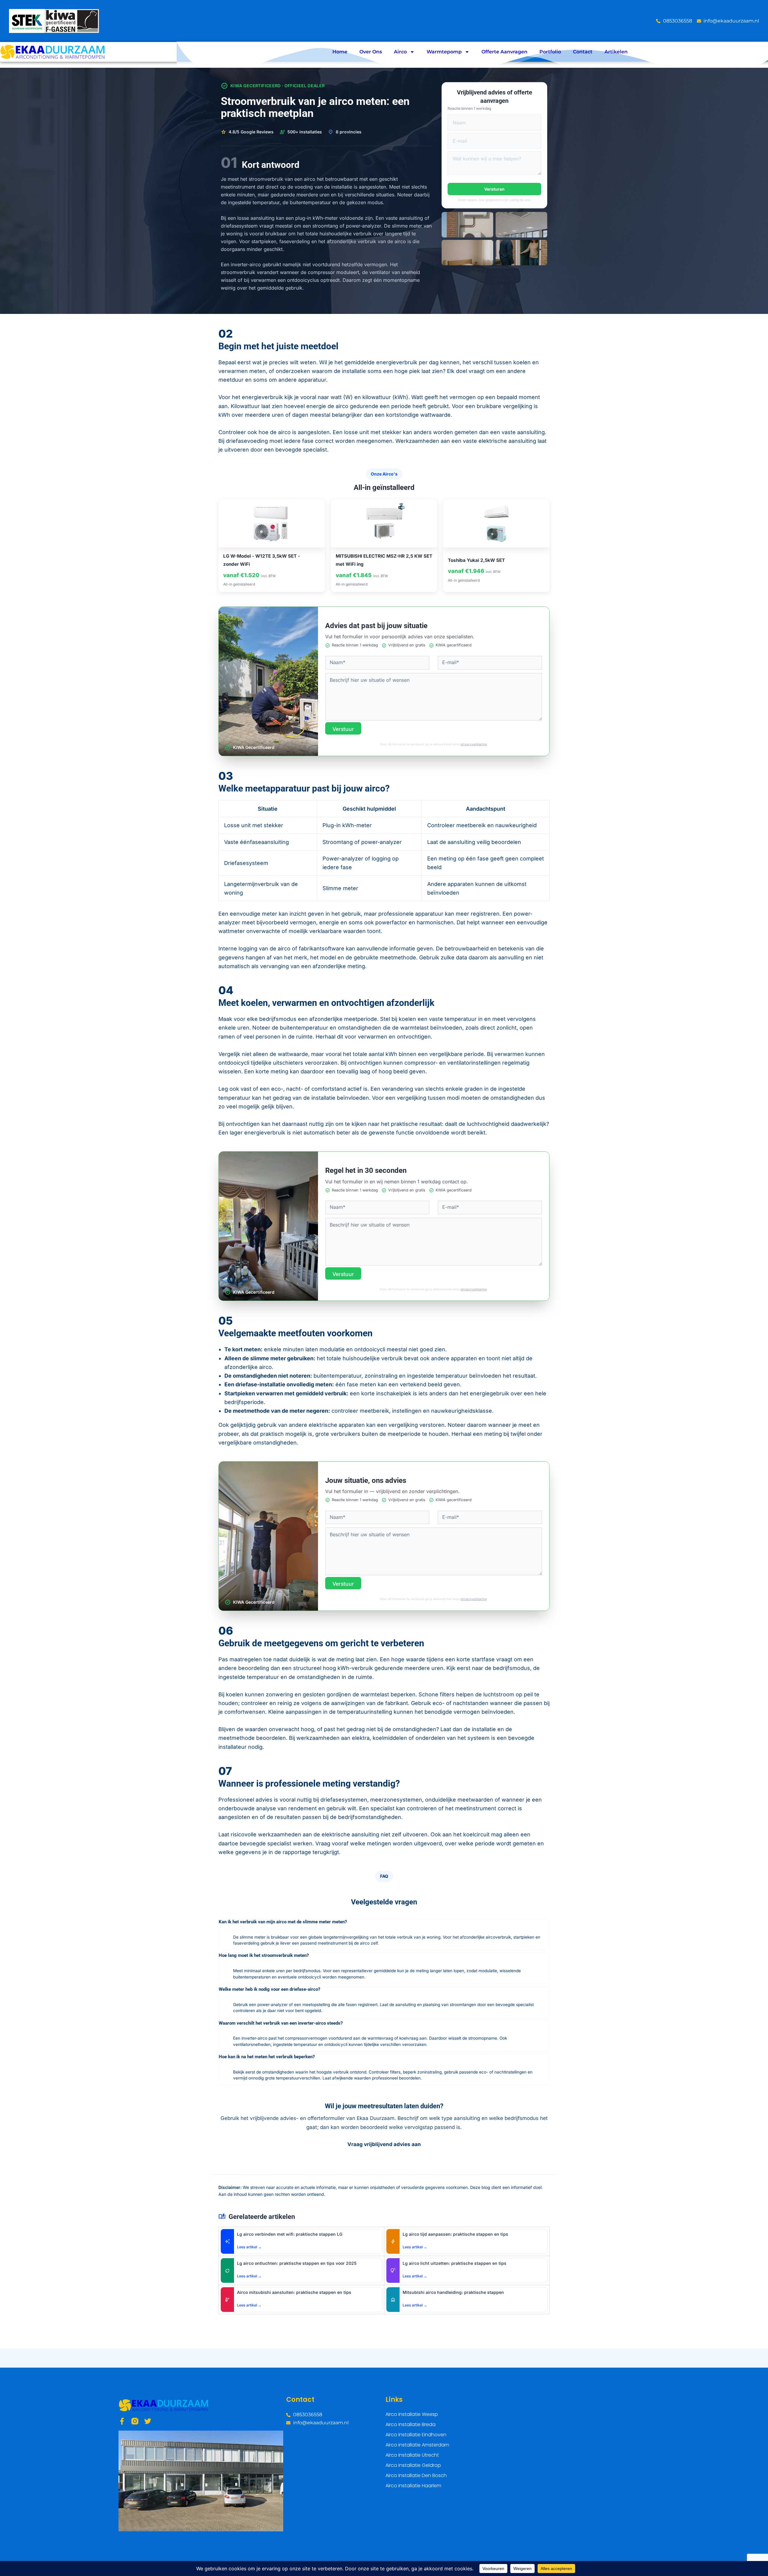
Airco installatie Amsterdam (417, 2445)
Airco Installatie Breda (411, 2424)
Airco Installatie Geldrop (413, 2465)
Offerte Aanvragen (504, 52)
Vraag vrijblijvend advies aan (384, 2144)
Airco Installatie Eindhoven (416, 2435)
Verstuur (343, 729)
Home (340, 52)
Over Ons (371, 52)
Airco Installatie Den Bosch (416, 2475)
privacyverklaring (474, 744)
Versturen (494, 189)
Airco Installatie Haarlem (413, 2486)
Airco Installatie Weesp (412, 2414)
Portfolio (550, 52)
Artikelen (616, 52)
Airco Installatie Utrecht (412, 2455)
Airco (400, 52)
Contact (583, 52)
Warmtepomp (444, 52)
